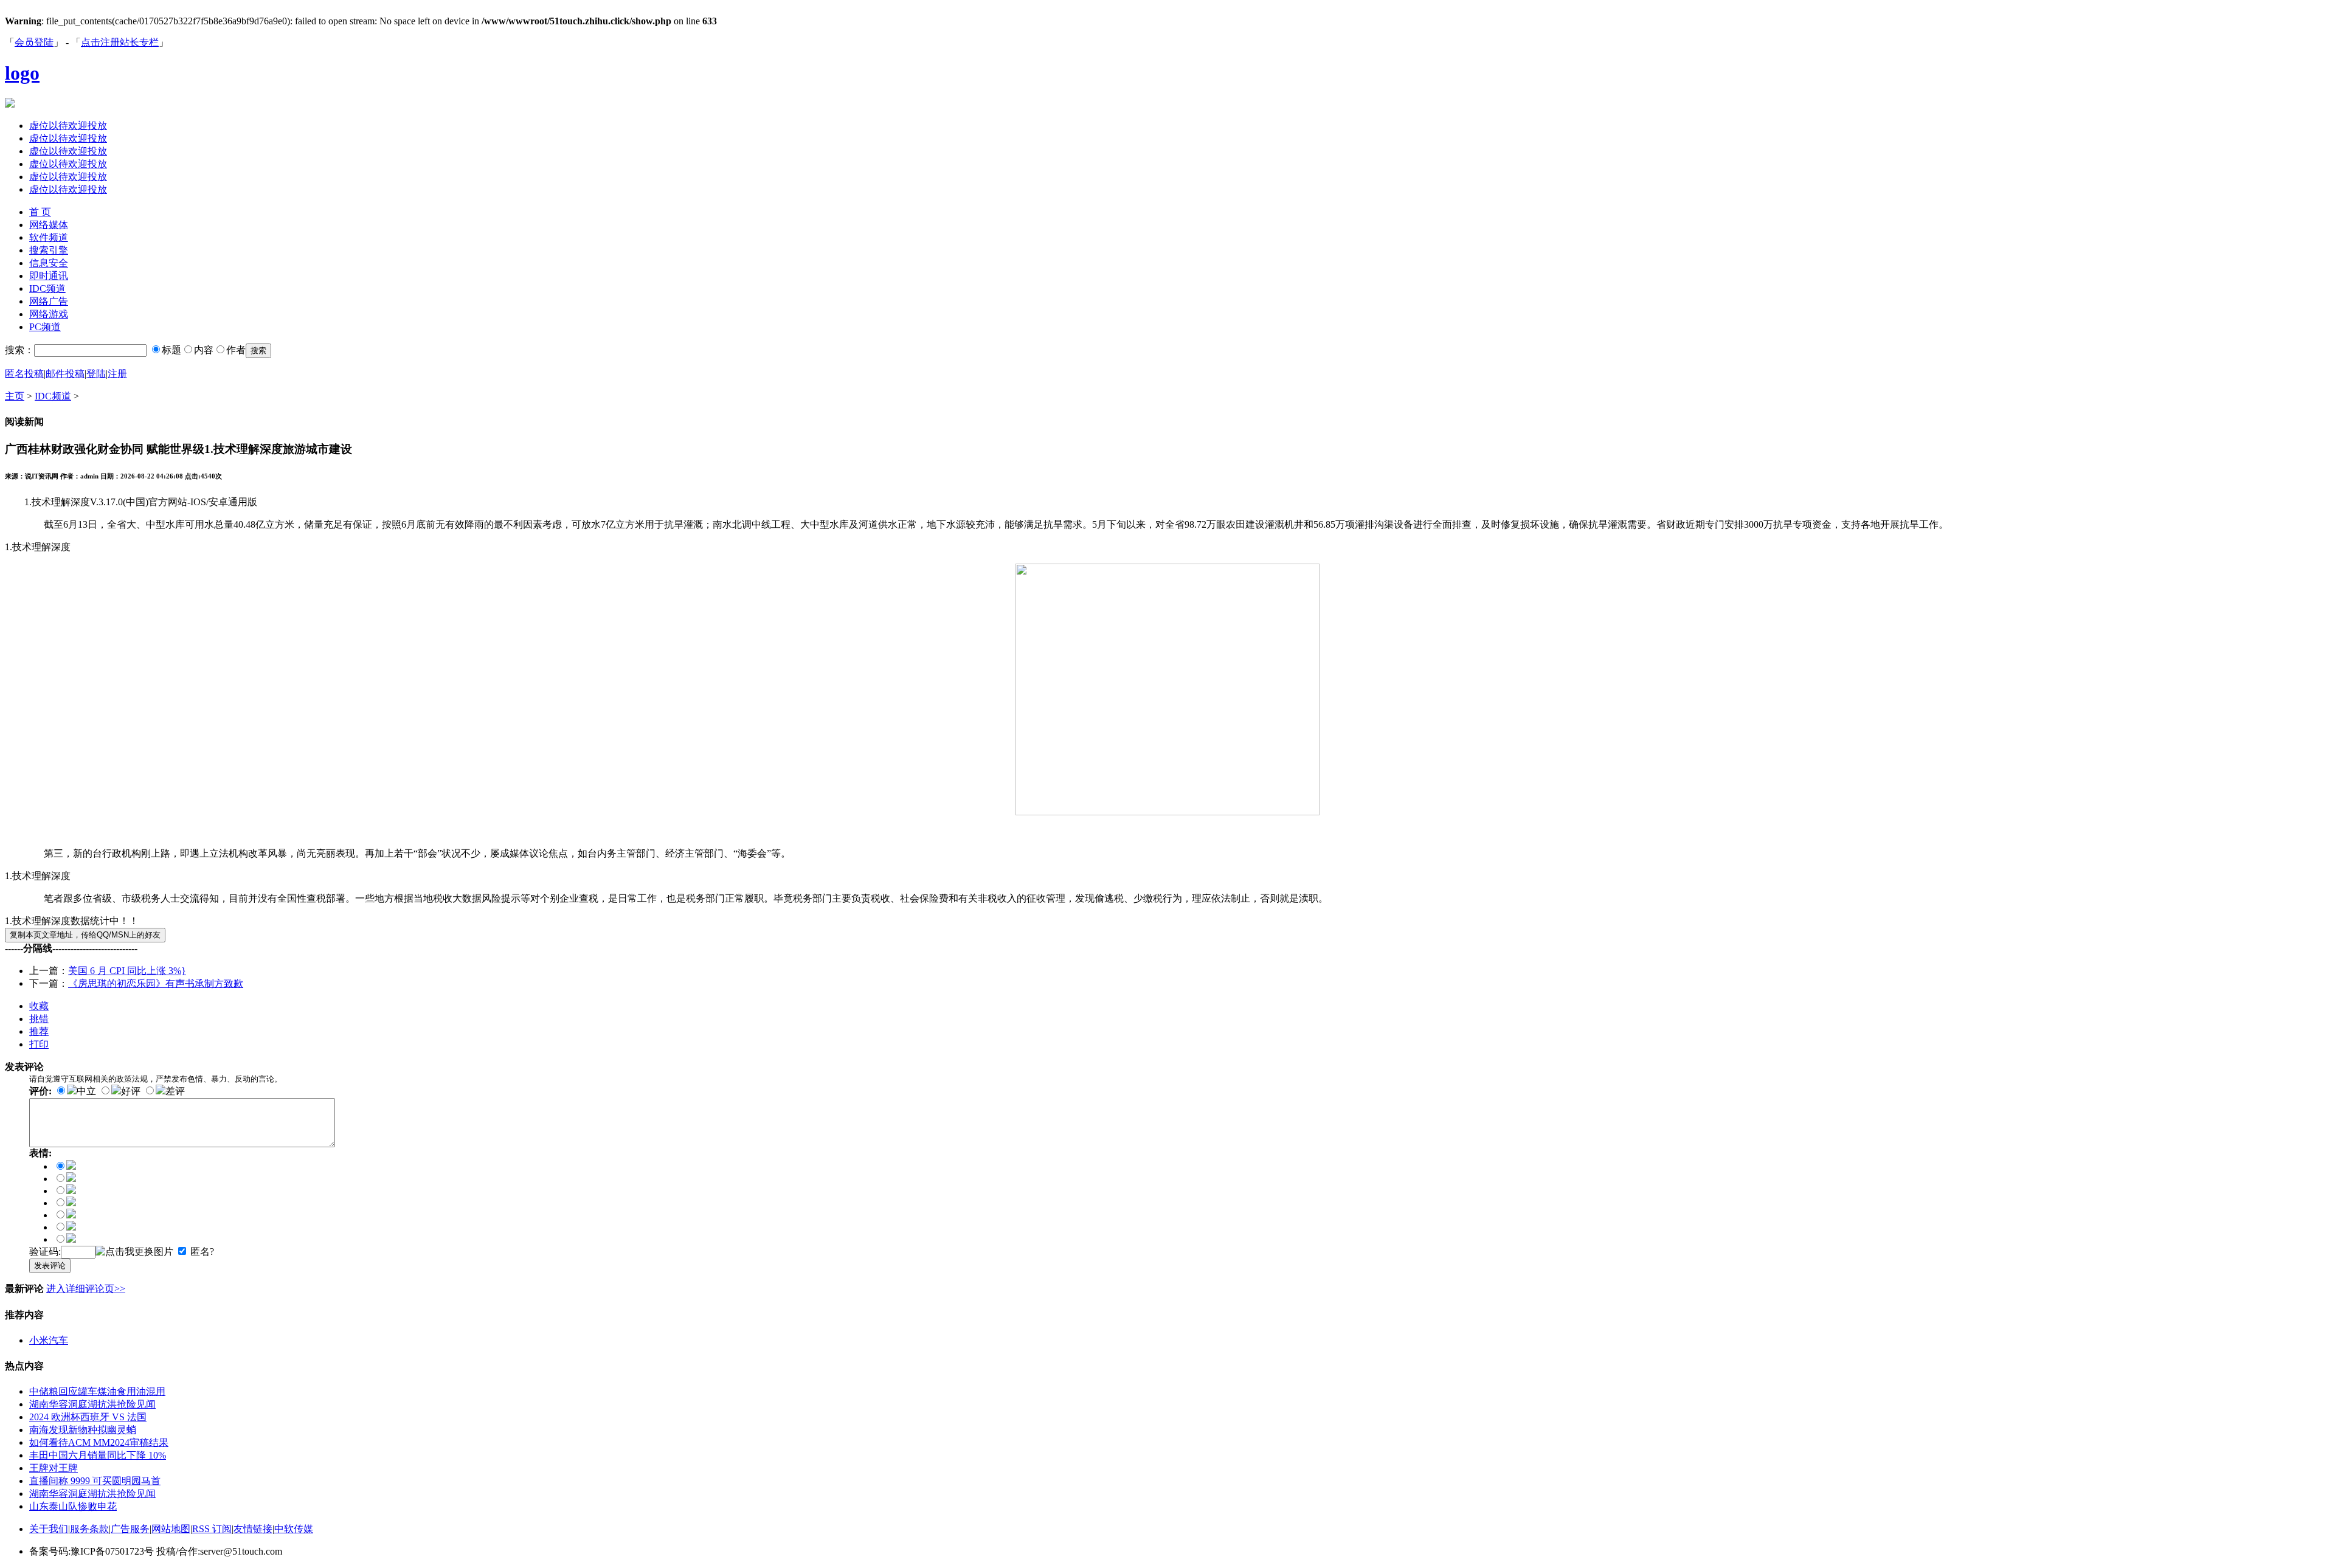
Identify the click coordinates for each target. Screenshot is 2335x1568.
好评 (131, 1091)
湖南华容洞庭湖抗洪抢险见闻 (92, 1404)
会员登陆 (34, 42)
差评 (175, 1091)
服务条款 (89, 1529)
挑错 (39, 1019)
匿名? (202, 1252)
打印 (39, 1044)
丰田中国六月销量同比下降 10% (98, 1455)
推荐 (39, 1031)
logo (22, 73)
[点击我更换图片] (134, 1252)
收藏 (39, 1006)
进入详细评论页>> (86, 1289)
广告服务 (130, 1529)
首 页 (40, 212)
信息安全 (49, 263)
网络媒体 (49, 225)
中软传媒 (294, 1529)
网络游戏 (49, 314)
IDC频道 (47, 288)
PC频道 (45, 327)
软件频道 (49, 237)
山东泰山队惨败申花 (73, 1506)
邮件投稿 (65, 374)
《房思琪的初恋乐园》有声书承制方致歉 (156, 983)
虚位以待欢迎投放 (68, 126)
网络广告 (49, 301)
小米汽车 (49, 1340)
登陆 (96, 374)
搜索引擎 (49, 250)
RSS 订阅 (212, 1529)
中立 (86, 1091)
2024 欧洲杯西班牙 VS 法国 (88, 1417)
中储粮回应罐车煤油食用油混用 (97, 1391)
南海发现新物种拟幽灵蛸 (83, 1430)
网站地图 (171, 1529)
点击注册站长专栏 (120, 42)
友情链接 (253, 1529)
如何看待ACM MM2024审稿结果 (99, 1442)
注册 (117, 374)
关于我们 (49, 1529)
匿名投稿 (24, 374)
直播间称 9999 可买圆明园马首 (95, 1481)
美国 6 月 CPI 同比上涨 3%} (127, 971)
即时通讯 (49, 276)
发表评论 (50, 1266)
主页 (15, 396)
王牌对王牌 (54, 1468)
